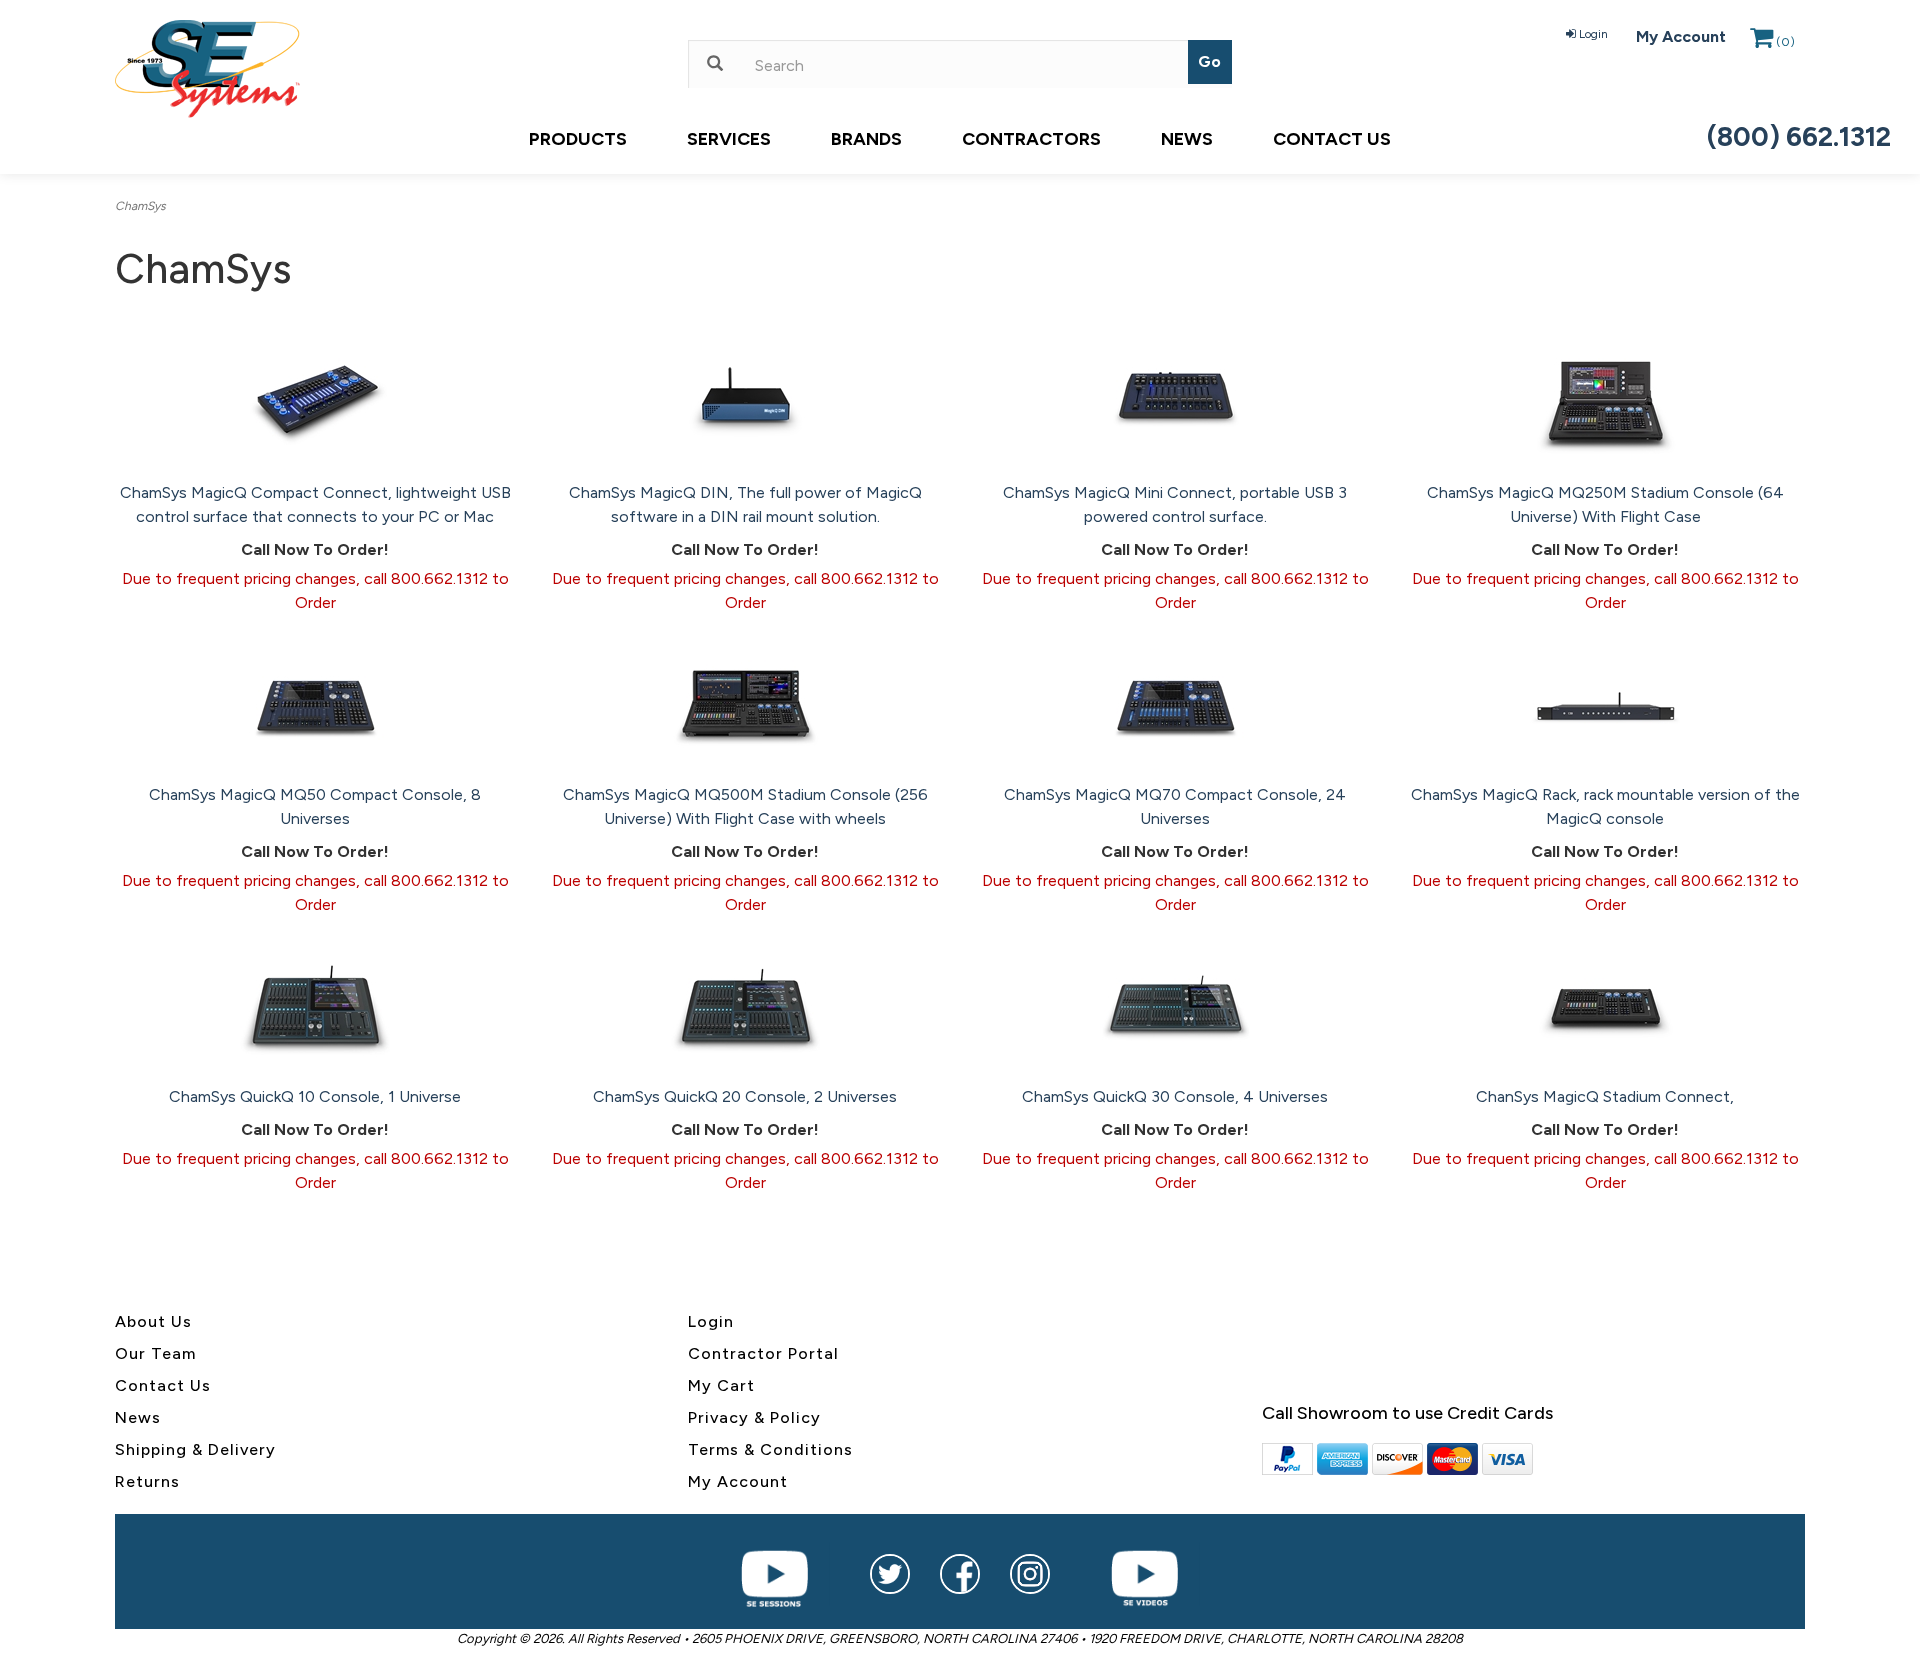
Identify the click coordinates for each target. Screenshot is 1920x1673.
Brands (866, 139)
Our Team (155, 1353)
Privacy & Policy (754, 1417)
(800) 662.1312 (1799, 136)
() (1785, 42)
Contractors (1031, 139)
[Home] (386, 69)
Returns (147, 1481)
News (1187, 139)
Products (578, 139)
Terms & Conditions (770, 1449)
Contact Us (1332, 139)
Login (1593, 34)
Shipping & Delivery (195, 1449)
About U (149, 1321)
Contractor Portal (763, 1353)
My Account (1681, 36)
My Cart (721, 1385)
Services (729, 139)
